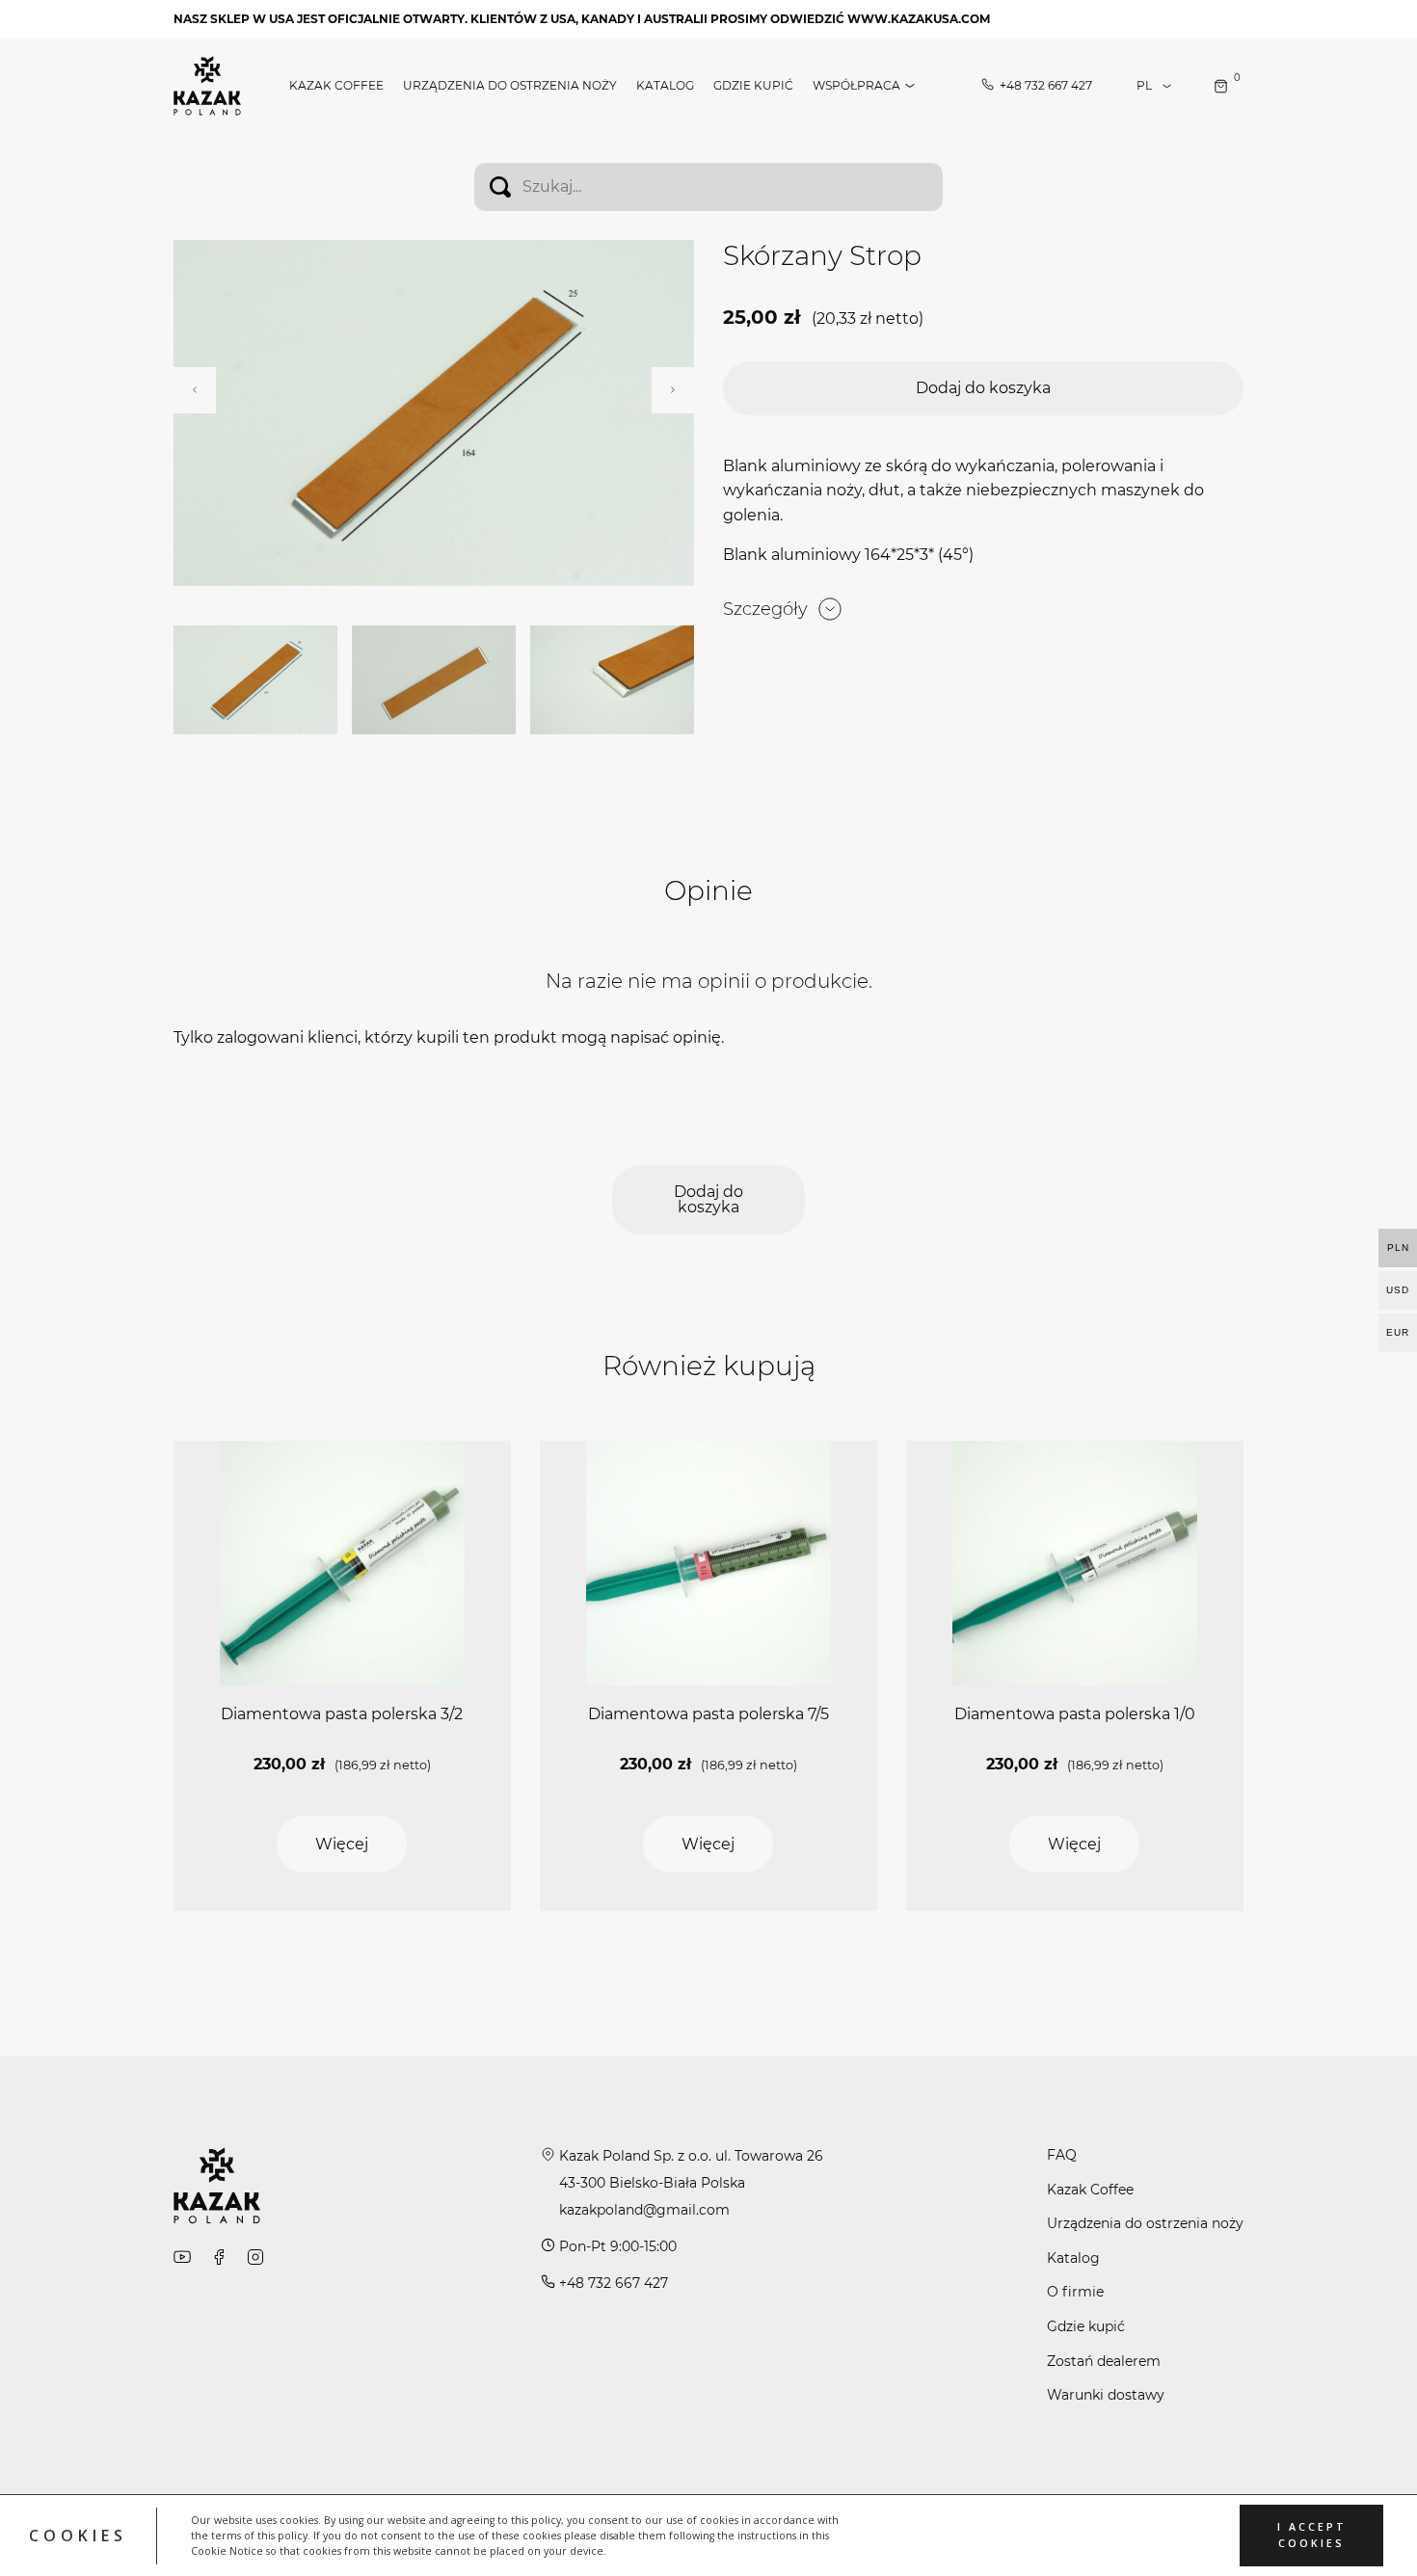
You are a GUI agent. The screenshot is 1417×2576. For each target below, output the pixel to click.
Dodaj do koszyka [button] (983, 388)
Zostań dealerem (1104, 2361)
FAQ (1062, 2155)
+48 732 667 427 (1046, 86)
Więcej (342, 1844)
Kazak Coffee (336, 86)
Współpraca (856, 86)
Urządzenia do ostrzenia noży (510, 86)
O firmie (1075, 2292)
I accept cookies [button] (1312, 2535)
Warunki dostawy (1106, 2395)
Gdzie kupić (753, 86)
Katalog (665, 86)
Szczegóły (765, 609)
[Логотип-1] (207, 84)
